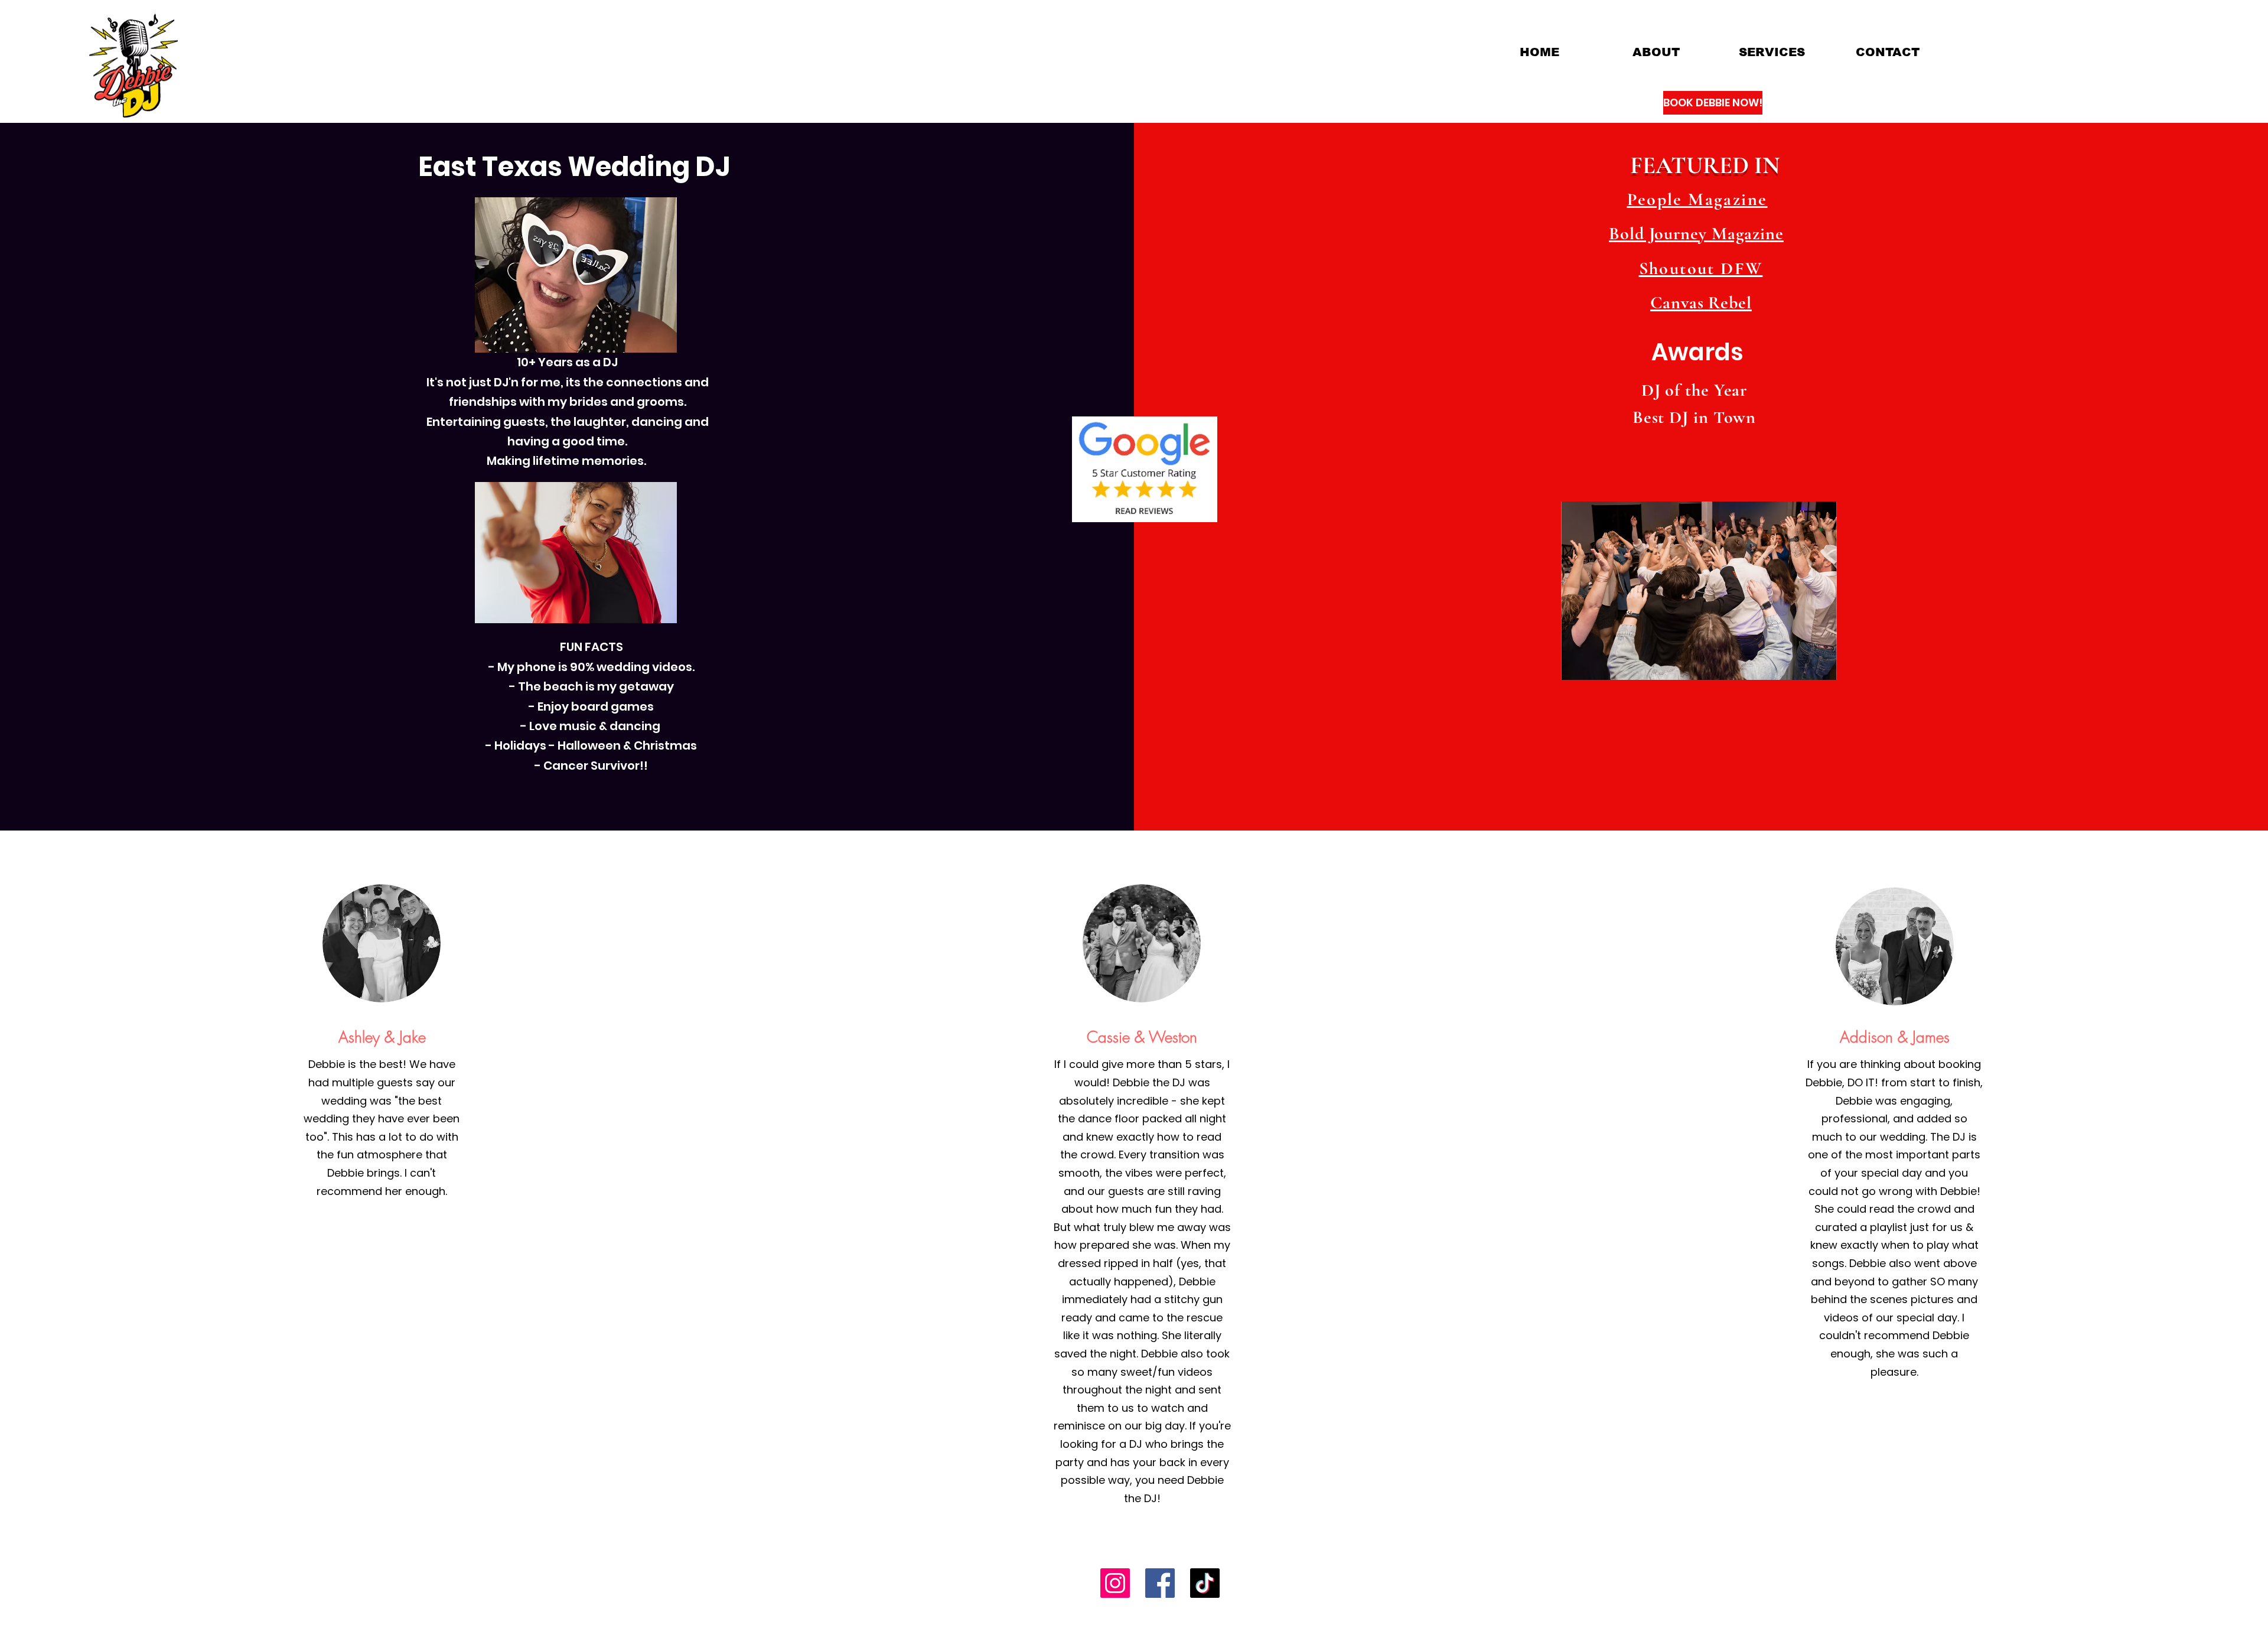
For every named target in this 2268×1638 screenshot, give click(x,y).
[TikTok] (1205, 1583)
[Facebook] (1160, 1583)
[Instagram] (1115, 1583)
